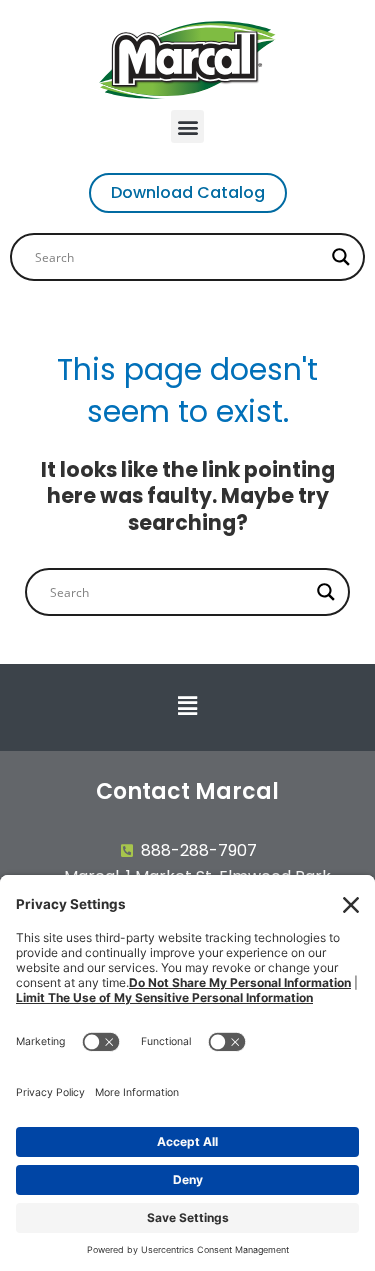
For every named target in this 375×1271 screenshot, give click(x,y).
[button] (187, 126)
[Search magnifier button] (341, 257)
